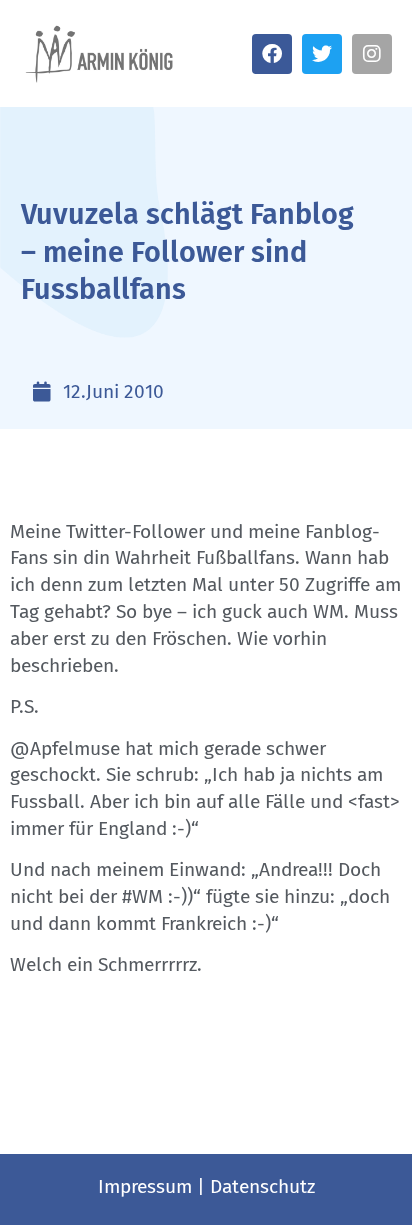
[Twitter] (322, 54)
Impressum (145, 1186)
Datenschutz (262, 1186)
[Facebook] (272, 54)
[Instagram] (372, 54)
